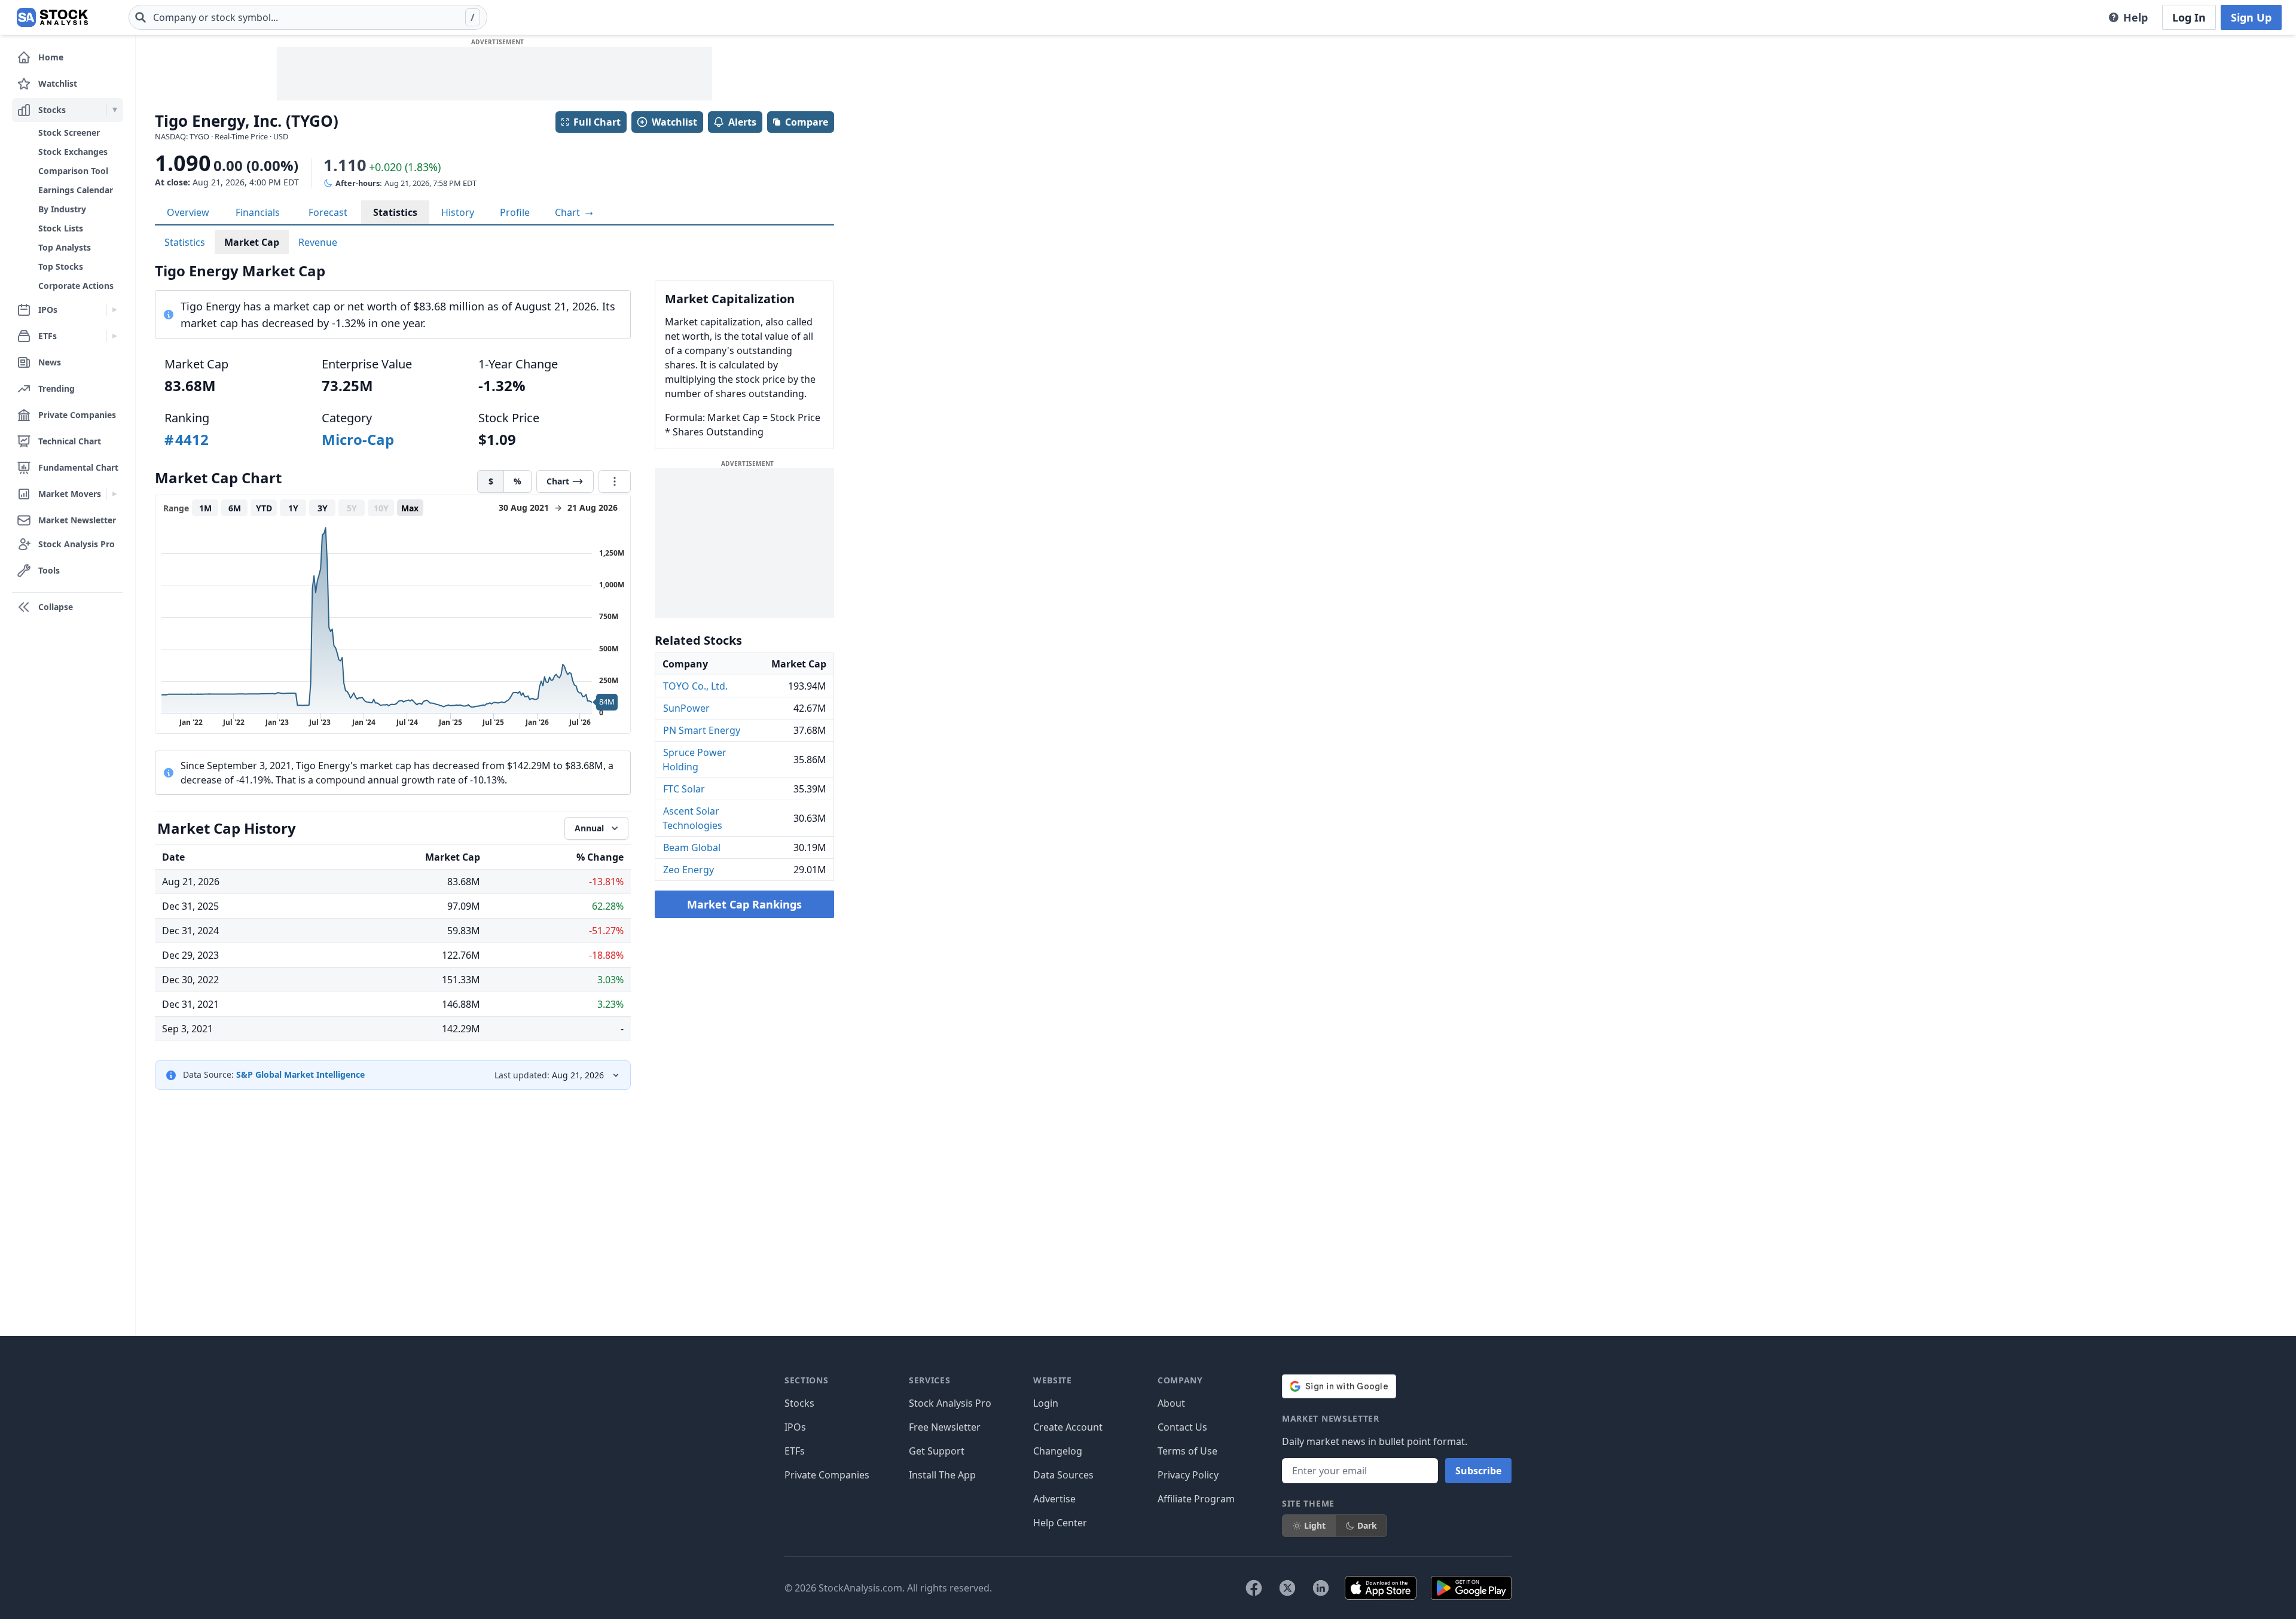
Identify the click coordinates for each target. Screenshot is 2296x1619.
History (458, 212)
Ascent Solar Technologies (692, 818)
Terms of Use (1187, 1451)
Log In (2189, 17)
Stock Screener (69, 132)
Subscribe (1478, 1471)
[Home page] (52, 17)
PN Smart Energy (702, 730)
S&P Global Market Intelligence (300, 1074)
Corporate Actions (76, 286)
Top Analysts (65, 247)
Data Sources (1063, 1475)
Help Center (1060, 1523)
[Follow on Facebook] (1254, 1588)
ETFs (795, 1451)
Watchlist (674, 122)
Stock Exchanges (73, 152)
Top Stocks (61, 266)
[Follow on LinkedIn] (1321, 1588)
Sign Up (2251, 17)
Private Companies (827, 1475)
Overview (188, 212)
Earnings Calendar (76, 190)
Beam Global (692, 847)
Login (1046, 1403)
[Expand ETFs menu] (115, 336)
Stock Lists (61, 228)
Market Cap (252, 242)
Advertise (1054, 1499)
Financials (258, 212)
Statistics (395, 212)
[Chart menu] (615, 481)
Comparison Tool (73, 171)
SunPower (686, 708)
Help (2135, 17)
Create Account (1068, 1427)
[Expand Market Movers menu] (115, 494)
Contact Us (1182, 1427)
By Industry (62, 209)
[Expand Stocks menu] (115, 110)
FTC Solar (684, 789)
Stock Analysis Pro (950, 1403)
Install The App (942, 1475)
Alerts (742, 122)
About (1171, 1403)
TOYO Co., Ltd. (695, 686)
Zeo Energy (689, 870)
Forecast (328, 212)
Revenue (318, 242)
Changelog (1058, 1451)
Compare (807, 122)
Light (1315, 1525)
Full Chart (597, 122)
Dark (1367, 1525)
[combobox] (308, 17)
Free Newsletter (945, 1427)
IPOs (795, 1427)
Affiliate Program (1196, 1499)
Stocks (799, 1403)
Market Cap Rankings (744, 904)
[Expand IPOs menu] (115, 310)
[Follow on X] (1287, 1588)
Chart (569, 212)
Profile (515, 212)
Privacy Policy (1188, 1475)
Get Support (937, 1451)
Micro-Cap (358, 439)
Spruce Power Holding (694, 760)
